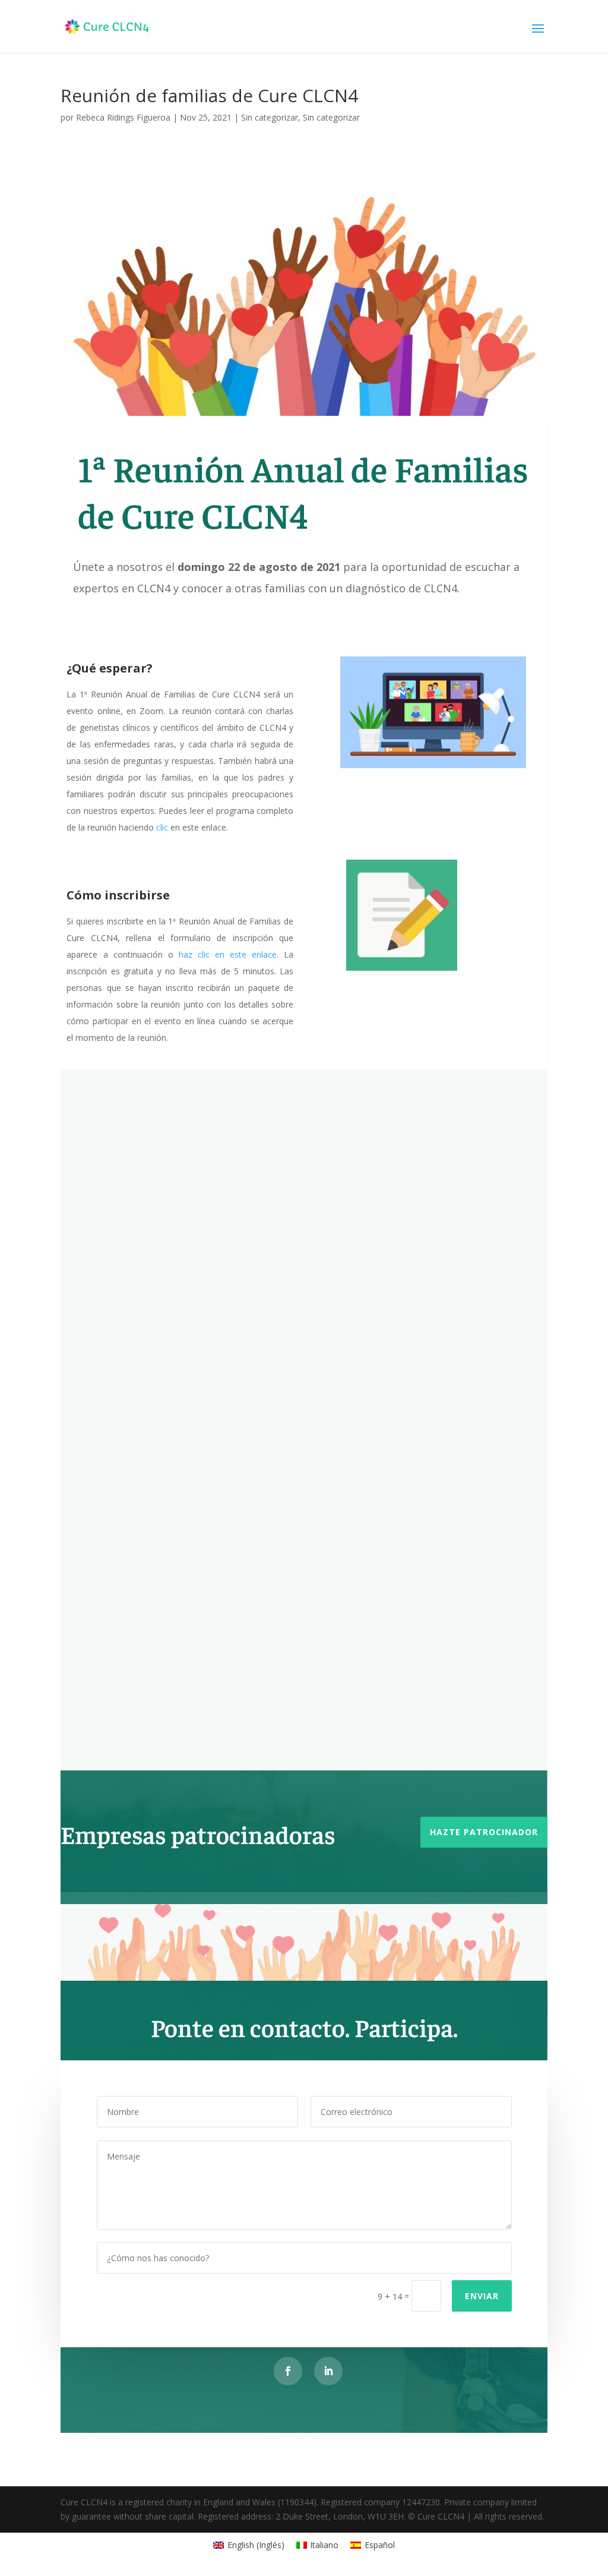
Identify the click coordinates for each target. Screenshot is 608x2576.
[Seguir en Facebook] (288, 2371)
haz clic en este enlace (228, 954)
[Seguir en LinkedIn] (328, 2371)
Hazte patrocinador (484, 1832)
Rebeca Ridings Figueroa (123, 117)
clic (162, 827)
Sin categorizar (270, 117)
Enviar (482, 2296)
